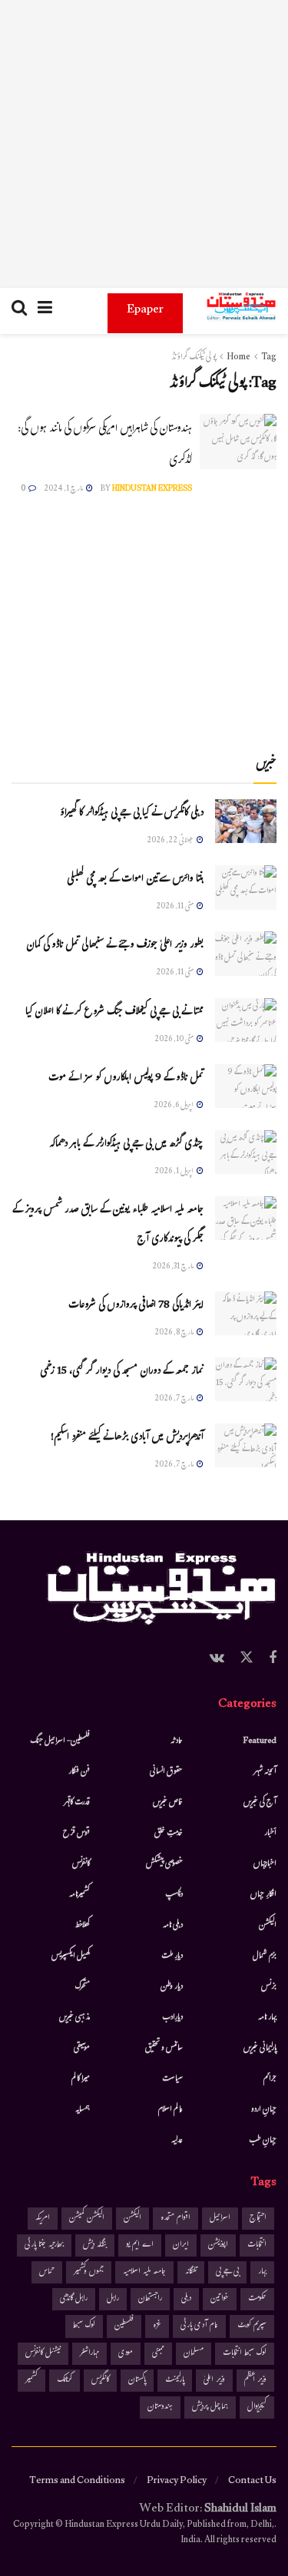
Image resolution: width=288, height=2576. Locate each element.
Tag (269, 358)
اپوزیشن (218, 2245)
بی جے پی (227, 2272)
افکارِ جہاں (263, 1895)
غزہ (157, 2326)
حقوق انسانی (166, 1772)
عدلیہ (177, 2141)
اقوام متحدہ (175, 2219)
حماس (47, 2272)
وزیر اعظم (255, 2381)
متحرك (83, 1987)
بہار (262, 2272)
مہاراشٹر (89, 2354)
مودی (126, 2354)
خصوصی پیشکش (164, 1864)
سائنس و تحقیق (164, 2049)
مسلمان (194, 2354)
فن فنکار (79, 1772)
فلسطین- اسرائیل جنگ (60, 1741)
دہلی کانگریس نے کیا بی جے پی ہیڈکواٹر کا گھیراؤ (132, 814)
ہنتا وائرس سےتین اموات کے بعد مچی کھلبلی (135, 880)
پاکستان (137, 2381)
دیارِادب (172, 2018)
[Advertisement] (144, 144)
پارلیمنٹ (175, 2381)
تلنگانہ (191, 2272)
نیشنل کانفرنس (43, 2354)
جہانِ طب (263, 2141)
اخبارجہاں (265, 1864)
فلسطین (124, 2326)
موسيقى (82, 2049)
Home (238, 358)
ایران (181, 2245)
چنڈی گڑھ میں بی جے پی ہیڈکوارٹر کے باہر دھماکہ (126, 1145)
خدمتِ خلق (169, 1834)
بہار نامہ (267, 2018)
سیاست (172, 2079)
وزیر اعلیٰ (214, 2381)
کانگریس (100, 2381)
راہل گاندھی (74, 2299)
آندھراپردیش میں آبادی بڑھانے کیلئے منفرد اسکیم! (127, 1438)
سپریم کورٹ (252, 2326)
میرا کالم (81, 2079)
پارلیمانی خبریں (260, 2049)
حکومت (257, 2299)
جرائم (270, 2079)
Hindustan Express (152, 489)
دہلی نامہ (173, 1926)
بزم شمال (265, 1956)
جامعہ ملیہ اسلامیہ (144, 2272)
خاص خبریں (168, 1803)
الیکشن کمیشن (87, 2219)
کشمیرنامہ (79, 1895)
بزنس (269, 1987)
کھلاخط (82, 1926)
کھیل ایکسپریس (71, 1956)
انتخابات (257, 2245)
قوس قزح (76, 1834)
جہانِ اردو (264, 2110)
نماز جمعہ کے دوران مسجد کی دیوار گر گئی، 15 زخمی (122, 1372)
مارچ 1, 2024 (64, 489)
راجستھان (150, 2299)
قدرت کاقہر (77, 1803)
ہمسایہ (83, 2110)
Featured (260, 1741)
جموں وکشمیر (89, 2272)
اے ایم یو (140, 2245)
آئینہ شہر (265, 1772)
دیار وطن (172, 1987)
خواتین (220, 2299)
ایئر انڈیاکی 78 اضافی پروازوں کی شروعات (136, 1306)
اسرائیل (220, 2219)
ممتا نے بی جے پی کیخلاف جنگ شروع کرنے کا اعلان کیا (114, 1013)
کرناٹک (65, 2381)
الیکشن (268, 1926)
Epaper (145, 311)
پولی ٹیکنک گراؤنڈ (194, 358)
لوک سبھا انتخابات (245, 2354)
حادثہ (177, 1741)
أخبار (270, 1834)
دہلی (186, 2299)
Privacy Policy (177, 2482)
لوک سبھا (84, 2326)
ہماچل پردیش (210, 2407)
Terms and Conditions (77, 2482)
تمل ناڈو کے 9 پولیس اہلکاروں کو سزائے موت (126, 1079)
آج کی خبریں (260, 1803)
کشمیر (31, 2381)
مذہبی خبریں (74, 2018)
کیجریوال (257, 2407)
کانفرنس (81, 1864)
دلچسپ (174, 1895)
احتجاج (258, 2219)
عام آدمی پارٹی (199, 2326)
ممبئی (158, 2354)
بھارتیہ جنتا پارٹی (44, 2245)
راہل (113, 2299)
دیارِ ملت (172, 1956)
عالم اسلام (170, 2110)
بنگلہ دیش (95, 2245)
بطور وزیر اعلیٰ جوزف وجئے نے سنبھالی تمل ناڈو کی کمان (115, 946)
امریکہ (43, 2219)
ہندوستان (160, 2407)
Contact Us (252, 2482)
